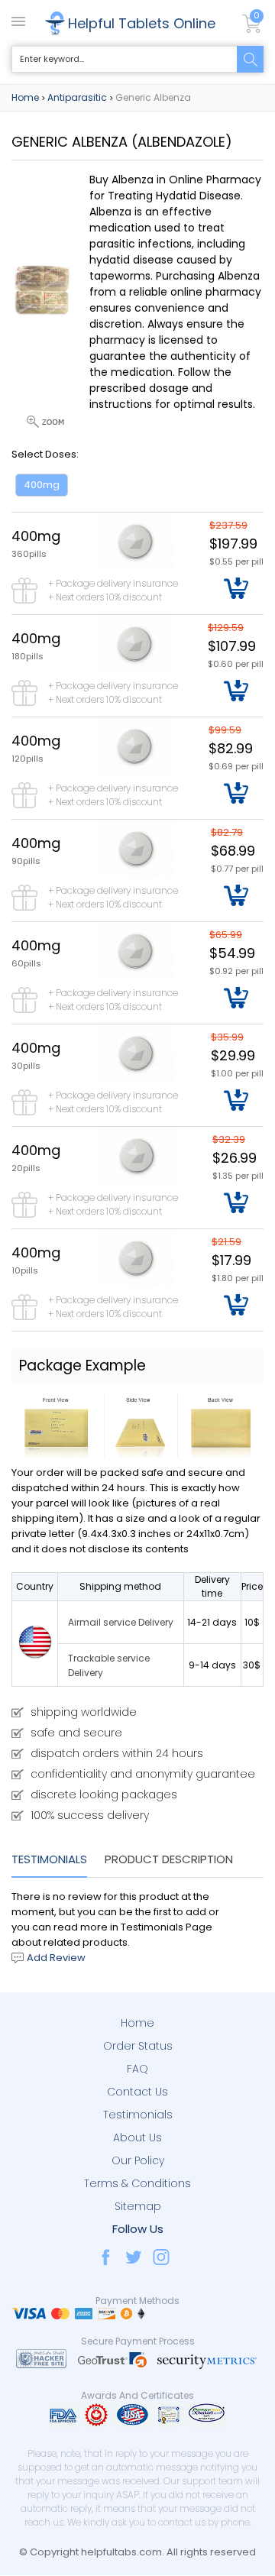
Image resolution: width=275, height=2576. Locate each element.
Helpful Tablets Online (142, 23)
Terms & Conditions (137, 2183)
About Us (137, 2137)
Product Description (169, 1859)
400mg (42, 485)
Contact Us (137, 2092)
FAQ (137, 2069)
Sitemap (138, 2206)
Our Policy (138, 2160)
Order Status (138, 2046)
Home (25, 97)
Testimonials (49, 1859)
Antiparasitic (77, 97)
